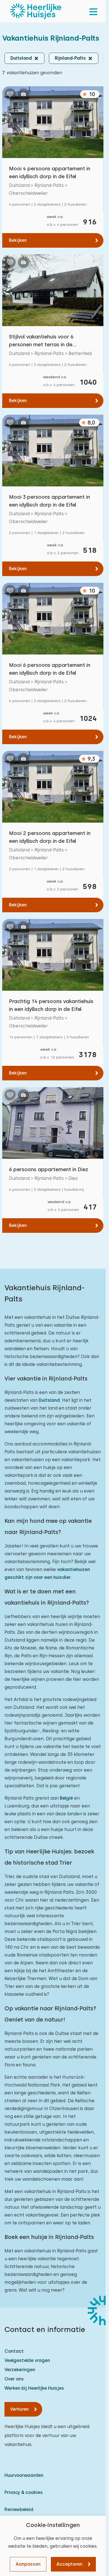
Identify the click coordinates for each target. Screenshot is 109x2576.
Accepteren (69, 2564)
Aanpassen (28, 2564)
